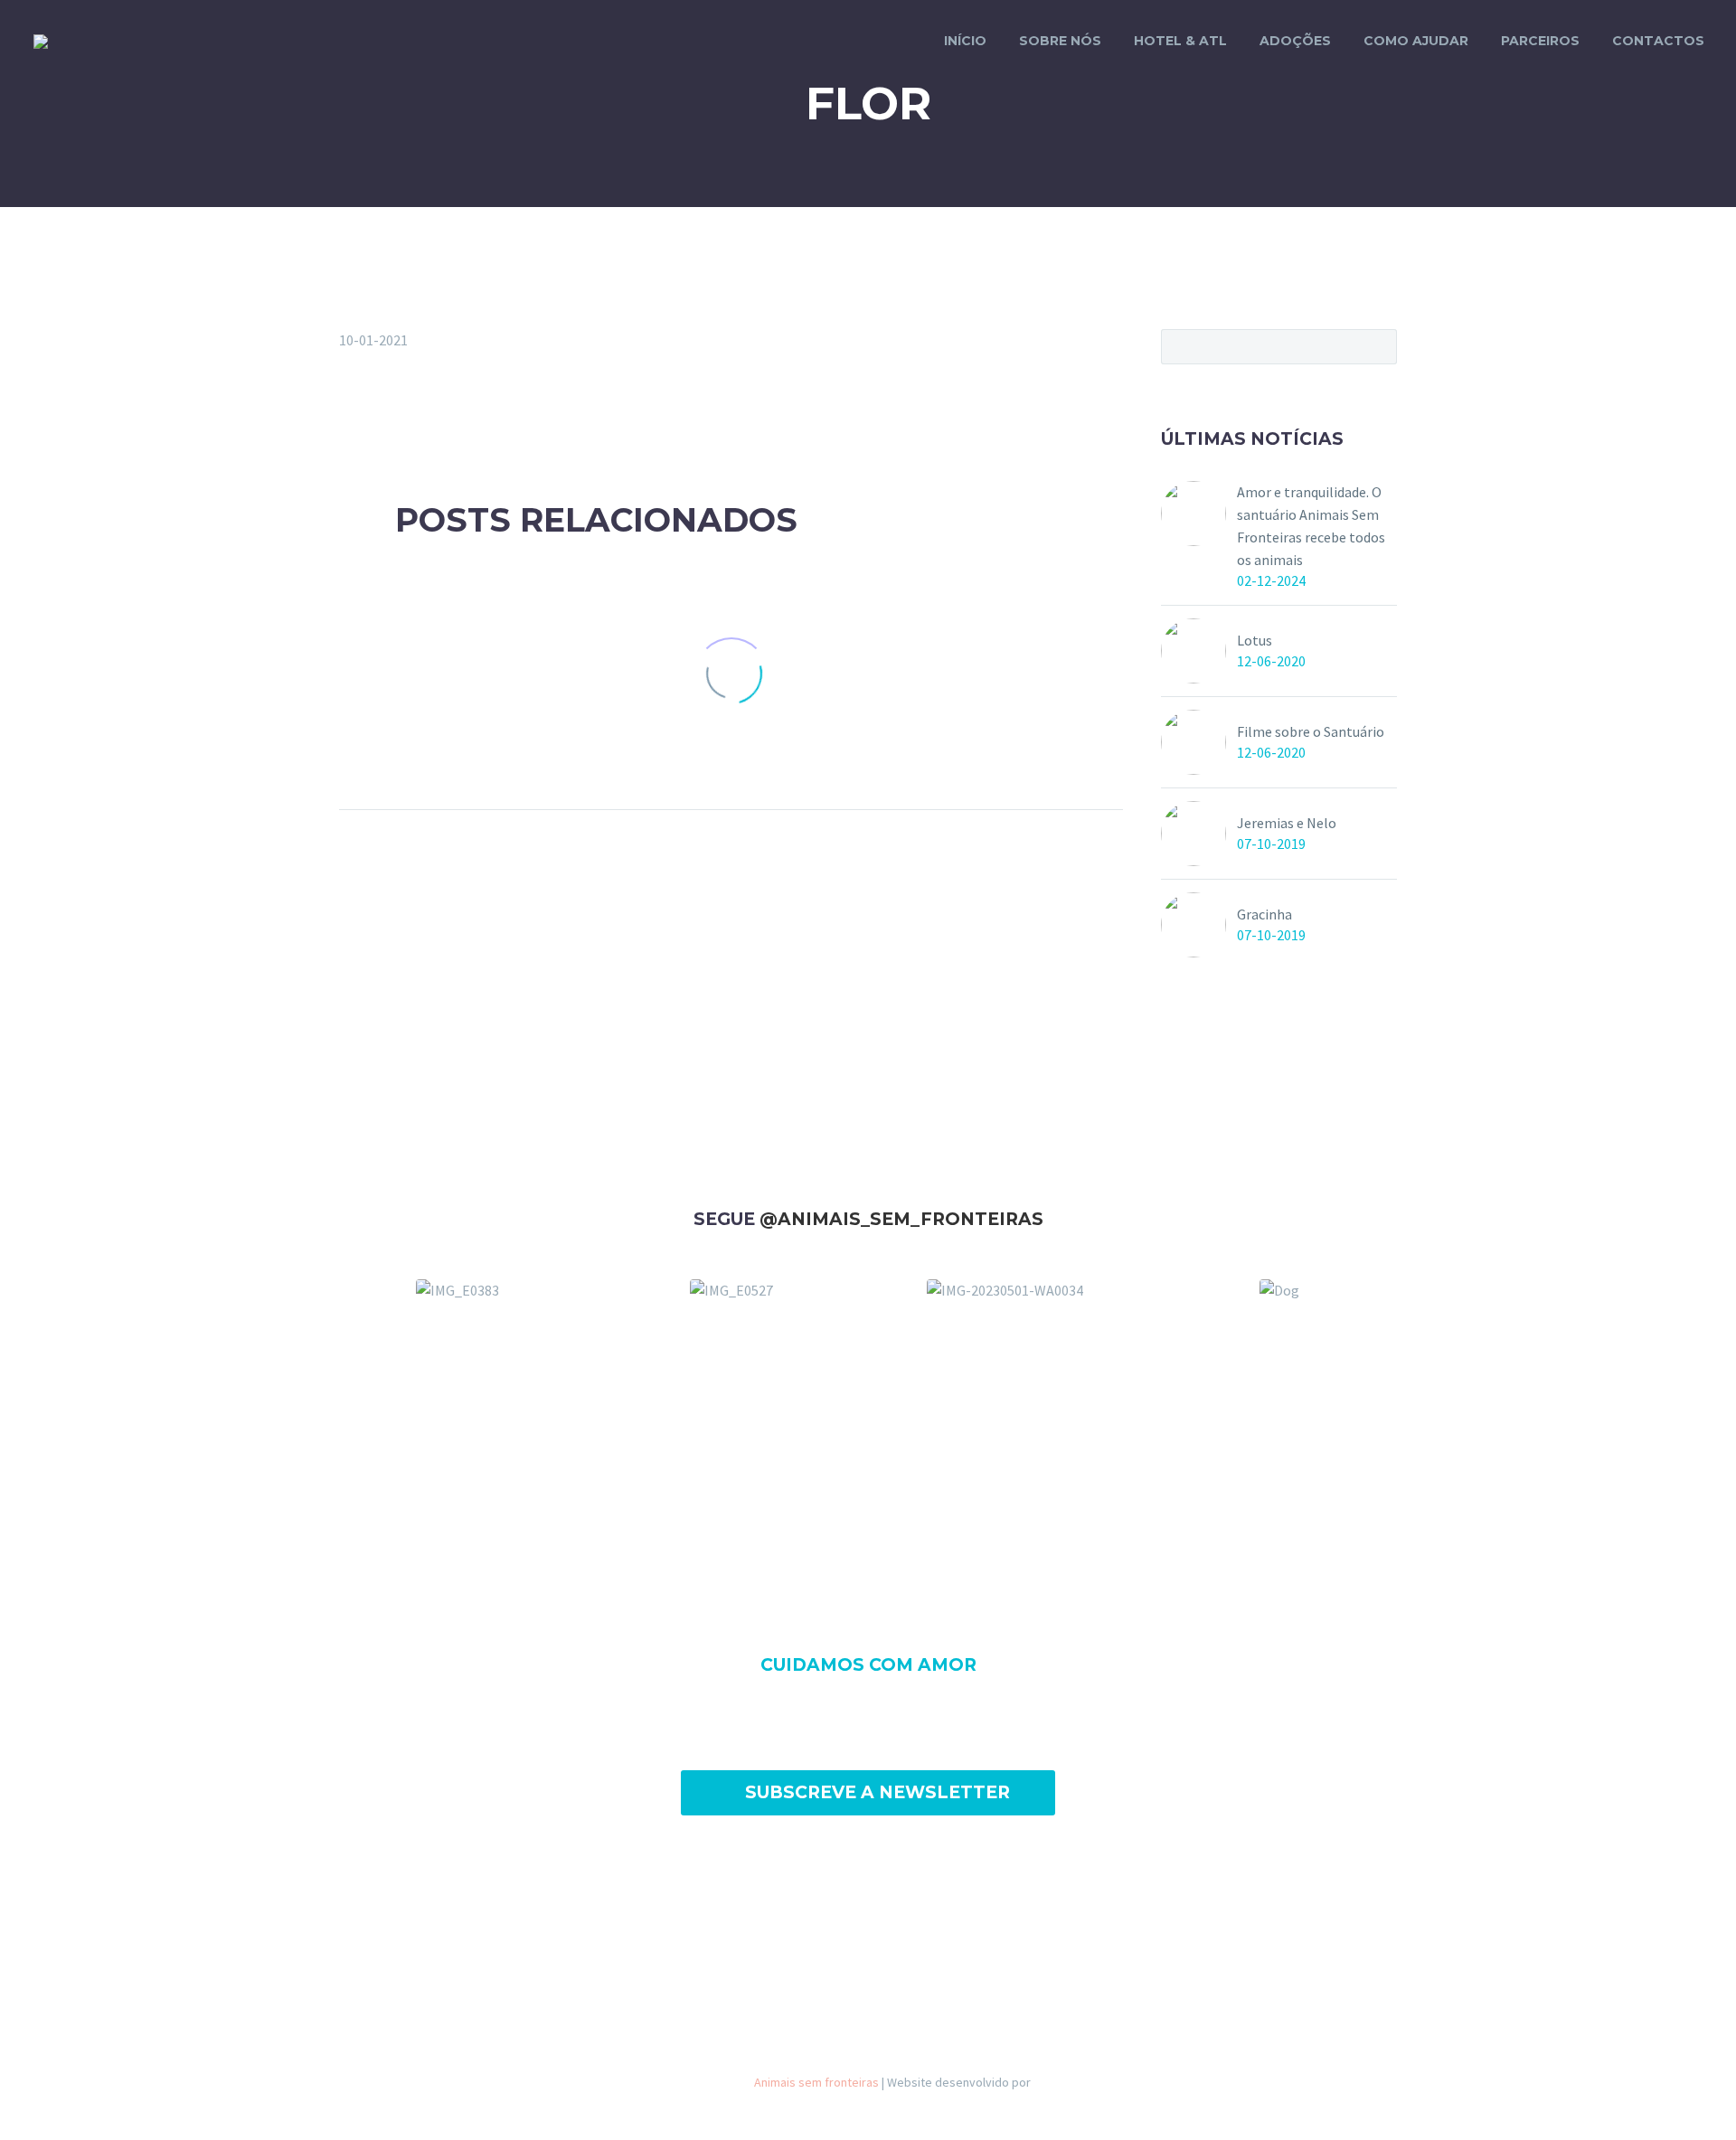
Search (1377, 346)
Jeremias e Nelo (1287, 823)
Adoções (1295, 41)
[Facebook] (351, 413)
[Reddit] (482, 413)
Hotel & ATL (1180, 41)
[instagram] (900, 1916)
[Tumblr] (429, 413)
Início (965, 41)
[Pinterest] (403, 413)
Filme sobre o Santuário (1311, 731)
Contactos (1658, 41)
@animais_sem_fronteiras (901, 1219)
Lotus (1255, 640)
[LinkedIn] (456, 413)
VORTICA (1057, 2082)
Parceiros (1540, 41)
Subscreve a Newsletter (868, 1792)
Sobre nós (1060, 41)
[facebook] (836, 1916)
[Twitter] (377, 413)
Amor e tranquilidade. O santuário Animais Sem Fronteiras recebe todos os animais (1311, 526)
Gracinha (1264, 914)
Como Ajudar (1416, 41)
